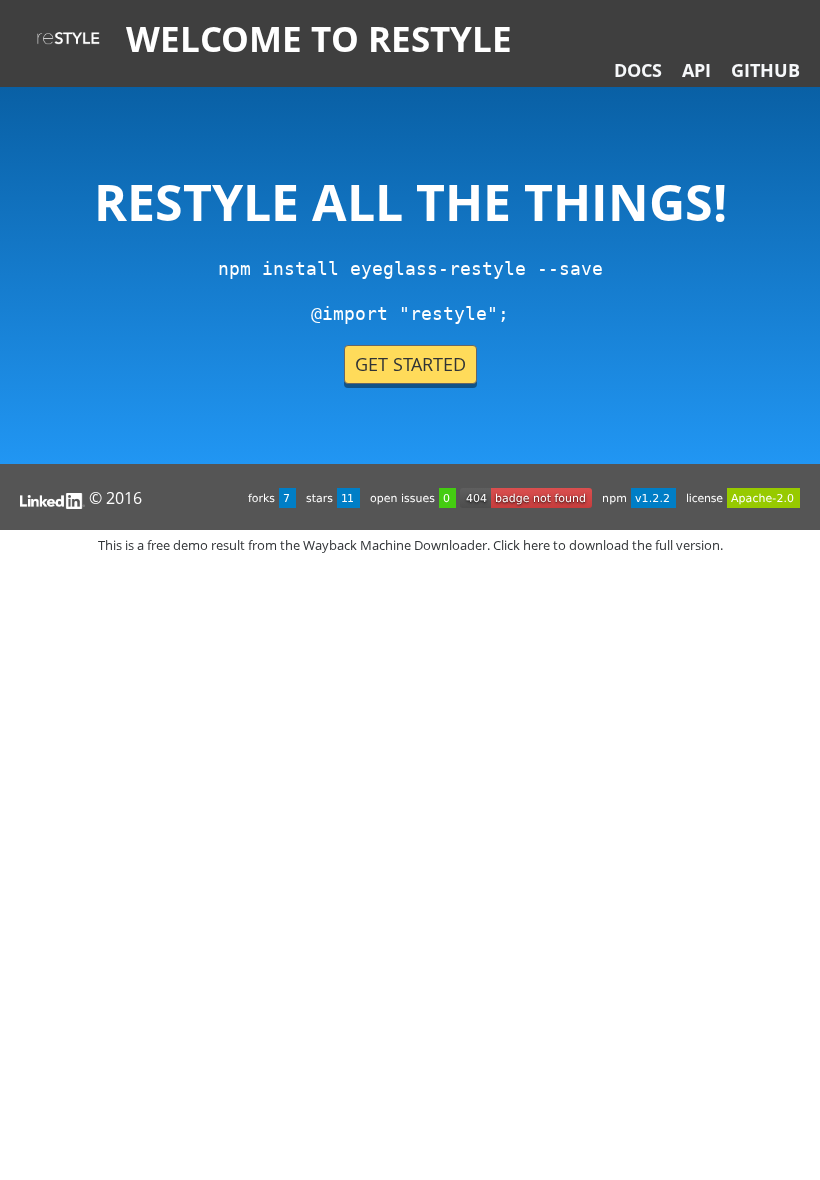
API (696, 70)
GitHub (765, 70)
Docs (638, 70)
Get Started (410, 364)
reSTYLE (68, 38)
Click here (521, 545)
